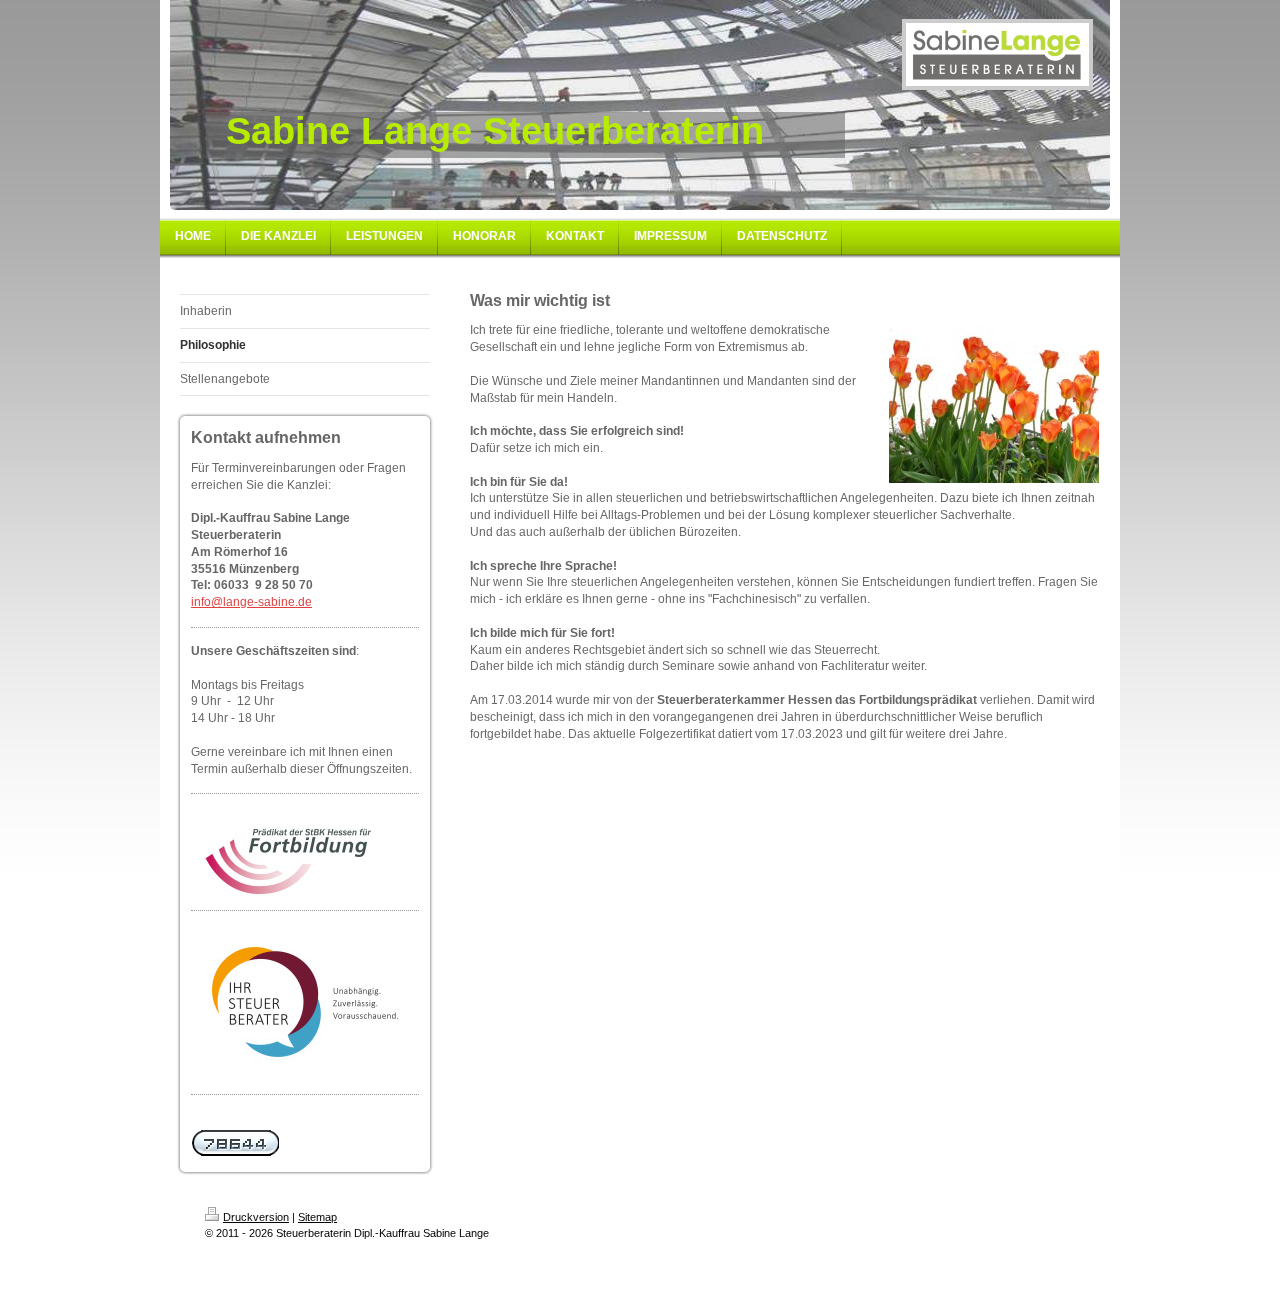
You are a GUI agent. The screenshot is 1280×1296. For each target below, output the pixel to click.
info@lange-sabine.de (251, 602)
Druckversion (256, 1217)
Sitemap (317, 1217)
